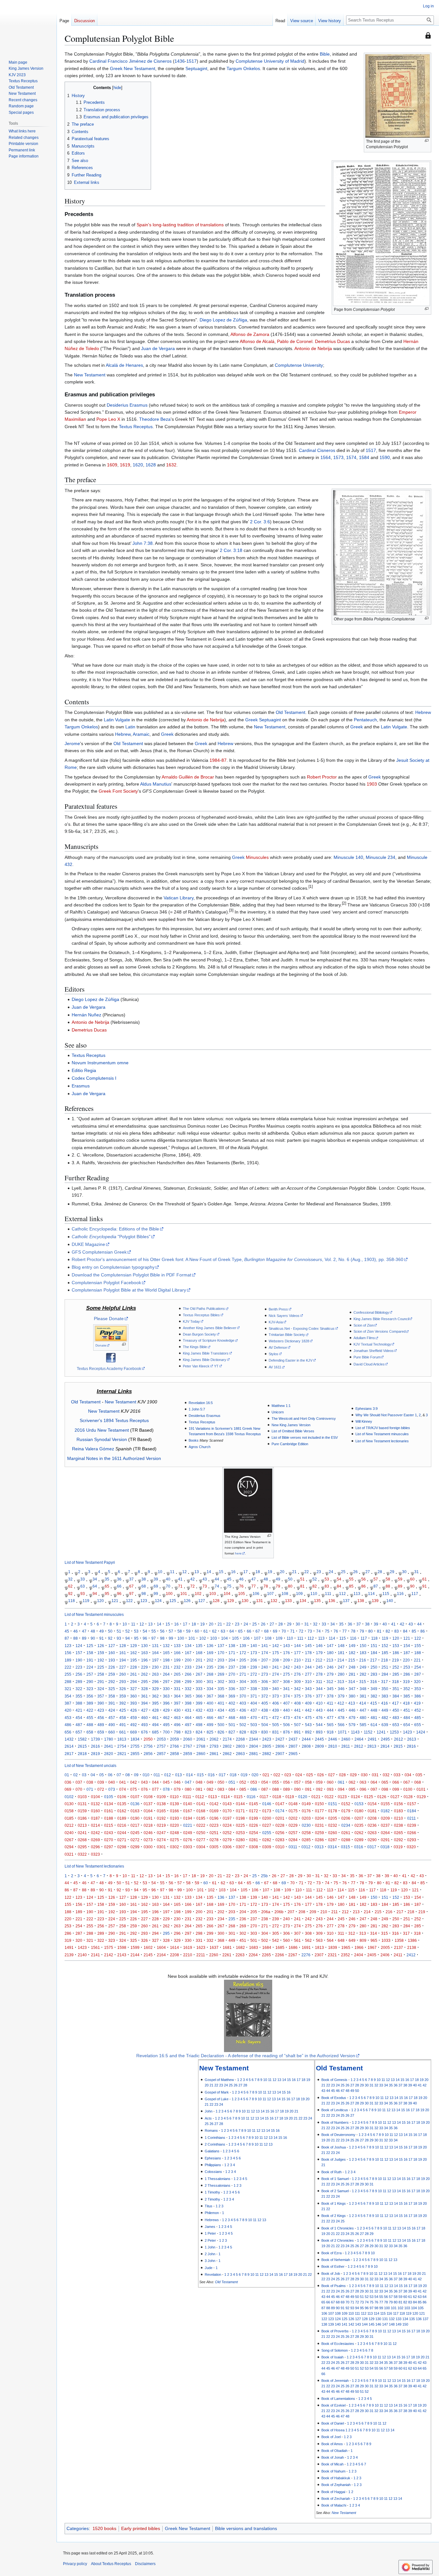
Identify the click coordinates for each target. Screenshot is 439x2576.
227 (123, 1667)
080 (188, 1789)
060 (330, 1782)
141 (265, 1646)
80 (290, 1586)
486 (68, 1725)
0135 (122, 1804)
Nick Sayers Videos (284, 1316)
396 (166, 1703)
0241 (82, 1833)
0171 (240, 1811)
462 (166, 1718)
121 (115, 1601)
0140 (188, 1804)
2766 (175, 1746)
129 (231, 1601)
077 (155, 1789)
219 (395, 1660)
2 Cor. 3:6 (260, 522)
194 (123, 1660)
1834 (135, 1739)
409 (308, 1703)
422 (90, 1710)
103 (213, 1594)
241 (276, 1667)
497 (188, 1725)
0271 (122, 1840)
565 (330, 1725)
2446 (333, 1739)
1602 (148, 1947)
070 (79, 1789)
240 (265, 1667)
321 (68, 1689)
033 (397, 1775)
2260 (214, 1955)
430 (177, 1710)
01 (67, 1775)
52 (315, 1579)
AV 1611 (275, 1367)
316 (374, 1682)
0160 (95, 1811)
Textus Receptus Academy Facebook (109, 1369)
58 (388, 1579)
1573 (338, 457)
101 (184, 1594)
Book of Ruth (331, 2172)
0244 (122, 1833)
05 (102, 1775)
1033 (386, 1940)
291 (101, 1682)
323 (90, 1689)
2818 (82, 1754)
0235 (359, 1825)
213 (330, 1660)
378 (330, 1696)
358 (112, 1696)
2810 (333, 1746)
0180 (359, 1811)
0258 (306, 1833)
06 (110, 1775)
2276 (306, 1955)
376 (308, 1696)
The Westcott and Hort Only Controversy (304, 1419)
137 (346, 1601)
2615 (82, 1746)
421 (79, 1710)
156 (68, 1653)
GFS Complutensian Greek (99, 1252)
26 (355, 1572)
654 (407, 1725)
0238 (399, 1825)
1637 (214, 1947)
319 (406, 1682)
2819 (95, 1754)
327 (134, 1689)
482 (385, 1718)
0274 (161, 1840)
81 (302, 1586)
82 (315, 1586)
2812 (359, 1746)
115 (386, 1594)
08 (128, 1775)
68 (144, 1586)
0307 (240, 1847)
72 (193, 1586)
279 (330, 1674)
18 (258, 1572)
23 (319, 1572)
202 (210, 1660)
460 (144, 1718)
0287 (333, 1840)
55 (351, 1579)
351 (396, 1689)
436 (243, 1710)
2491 (372, 1739)
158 (90, 1653)
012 (168, 1775)
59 (400, 1579)
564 (330, 1940)
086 (254, 1789)
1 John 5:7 (197, 1409)
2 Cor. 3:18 (231, 550)
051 (232, 1782)
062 (352, 1782)
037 (79, 1782)
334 (210, 1689)
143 (287, 1646)
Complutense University (299, 365)
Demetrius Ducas (332, 341)
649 (352, 1940)
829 (254, 1732)
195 (134, 1660)
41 (180, 1579)
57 (376, 1579)
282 (363, 1674)
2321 (332, 1955)
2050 (148, 1739)
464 (188, 1718)
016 (211, 1775)
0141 (201, 1804)
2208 (175, 1955)
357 (101, 1696)
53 (327, 1579)
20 (282, 1572)
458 (123, 1718)
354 (68, 1696)
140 (390, 1601)
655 (418, 1725)
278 (319, 1674)
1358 (399, 1940)
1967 (372, 1947)
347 (352, 1689)
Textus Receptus (136, 427)
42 (193, 1579)
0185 (69, 1818)
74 (217, 1586)
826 (221, 1732)
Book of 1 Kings (334, 2203)
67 (131, 1586)
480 (363, 1718)
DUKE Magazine (88, 1244)
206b (279, 1912)
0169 (214, 1811)
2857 (161, 1754)
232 (177, 1667)
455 (90, 1718)
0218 (148, 1825)
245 (319, 1667)
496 (177, 1725)
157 (79, 1653)
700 (166, 1732)
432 (199, 1710)
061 (341, 1782)
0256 (280, 1833)
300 (199, 1682)
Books (194, 1440)
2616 (95, 1746)
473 (287, 1718)
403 (243, 1703)
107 (270, 1594)
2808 (306, 1746)
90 (412, 1586)
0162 (122, 1811)
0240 (69, 1833)
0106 (122, 1797)
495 (166, 1725)
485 (418, 1718)
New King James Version (291, 1425)
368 (221, 1696)
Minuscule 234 (381, 857)
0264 (385, 1833)
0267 (69, 1840)
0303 (188, 1847)
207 (265, 1660)
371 (254, 1696)
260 (123, 1674)
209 (287, 1660)
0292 (399, 1840)
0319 (398, 1847)
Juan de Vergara (158, 348)
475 (308, 1718)
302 (221, 1682)
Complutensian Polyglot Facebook (106, 1283)
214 (341, 1660)
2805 (267, 1746)
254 (418, 1667)
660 (112, 1732)
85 (351, 1586)
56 (363, 1579)
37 (131, 1579)
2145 (148, 1955)
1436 (180, 61)
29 (392, 1572)
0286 (319, 1840)
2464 (359, 1739)
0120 (303, 1797)
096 (363, 1789)
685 (155, 1732)
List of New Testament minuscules (382, 1434)
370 (243, 1696)
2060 (188, 1739)
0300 (148, 1847)
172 (243, 1653)
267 (199, 1674)
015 (200, 1775)
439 (276, 1710)
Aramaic (141, 734)
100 (169, 1594)
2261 (227, 1955)
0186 (82, 1818)
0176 (306, 1811)
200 (188, 1660)
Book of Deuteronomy (338, 2135)
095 (352, 1789)
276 (297, 1674)
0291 (385, 1840)
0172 (254, 1811)
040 (112, 1782)
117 (415, 1594)
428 (155, 1710)
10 (160, 1572)
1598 (122, 1947)
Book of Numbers (335, 2122)
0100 (408, 1789)
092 (319, 1789)
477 (330, 1718)
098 (385, 1789)
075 (134, 1789)
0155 (385, 1804)
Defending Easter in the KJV (291, 1360)
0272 (135, 1840)
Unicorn (278, 1412)
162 (134, 1653)
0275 (175, 1840)
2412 (411, 1955)
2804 (254, 1746)
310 (308, 1682)
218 (385, 1660)
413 (352, 1703)
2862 (227, 1754)
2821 (122, 1754)
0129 (421, 1797)
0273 (148, 1840)
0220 (175, 1825)
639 (385, 1725)
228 (134, 1667)
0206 (346, 1818)
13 (197, 1572)
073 (112, 1789)
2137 (399, 1947)
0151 (333, 1804)
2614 (69, 1746)
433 (210, 1710)
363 (166, 1696)
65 (107, 1586)
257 (90, 1674)
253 (407, 1667)
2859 (188, 1754)
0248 (175, 1833)
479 (352, 1718)
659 (101, 1732)
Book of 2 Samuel (335, 2191)
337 (243, 1689)
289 (79, 1682)
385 (407, 1696)
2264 (253, 1955)
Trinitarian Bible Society (287, 1335)
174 (265, 1653)
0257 (293, 1833)
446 (352, 1710)
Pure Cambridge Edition (290, 1444)
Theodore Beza (155, 419)
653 (396, 1725)
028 (342, 1775)
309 (297, 1682)
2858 (175, 1754)
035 (419, 1775)
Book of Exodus (334, 2098)
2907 (280, 1754)
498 (199, 1725)
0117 (264, 1797)
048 (199, 1782)
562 (308, 1940)
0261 (346, 1833)
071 (90, 1789)
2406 (385, 1955)
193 (112, 1660)
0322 (82, 1854)
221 (417, 1660)
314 (352, 1682)
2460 (346, 1739)
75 (229, 1586)
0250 (201, 1833)
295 (144, 1682)
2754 (122, 1746)
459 (134, 1718)
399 (199, 1703)
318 (395, 1682)
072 (101, 1789)
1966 (359, 1947)
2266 (280, 1955)
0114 (225, 1797)
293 (123, 1682)
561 (297, 1940)
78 (266, 1586)
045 (166, 1782)
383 (385, 1696)
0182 (385, 1811)
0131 (82, 1804)
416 (385, 1703)
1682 (240, 1947)
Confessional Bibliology (371, 1312)
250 (374, 1667)
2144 (135, 1955)
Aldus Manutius (156, 784)
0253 (240, 1833)
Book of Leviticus (335, 2110)
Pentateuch (365, 720)
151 (374, 1646)
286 (407, 1674)
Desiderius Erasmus (127, 405)
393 (134, 1703)
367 (210, 1696)
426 (134, 1710)
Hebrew (423, 712)
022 (277, 1775)
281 (352, 1674)
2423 (267, 1739)
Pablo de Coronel (295, 341)
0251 (214, 1833)
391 (112, 1703)
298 (177, 1682)
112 (342, 1594)
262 (144, 1674)
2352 (345, 1955)
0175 (293, 1811)
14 (209, 1572)
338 (254, 1689)
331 (177, 1689)
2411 (398, 1955)
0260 (333, 1833)
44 (217, 1579)
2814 (385, 1746)
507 (297, 1725)
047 (188, 1782)
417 (395, 1703)
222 (68, 1667)
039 (101, 1782)
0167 (188, 1811)
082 (210, 1789)
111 (328, 1594)
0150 (319, 1804)
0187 (95, 1818)
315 (363, 1682)
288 (68, 1682)
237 (232, 1667)
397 (177, 1703)
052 (243, 1782)
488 (90, 1725)
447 (363, 1710)
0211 (412, 1818)
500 (221, 1725)
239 (254, 1667)
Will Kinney (364, 1421)
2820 (109, 1754)
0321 (69, 1854)
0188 (109, 1818)
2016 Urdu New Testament (102, 1430)
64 (95, 1586)
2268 (240, 1739)
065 (385, 1782)
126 (187, 1601)
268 (210, 1674)
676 (144, 1732)
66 (119, 1586)
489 (101, 1725)
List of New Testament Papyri (90, 1562)
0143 (227, 1804)
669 (134, 1732)
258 (101, 1674)
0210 (399, 1818)
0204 (319, 1818)
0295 (82, 1847)
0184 (412, 1811)
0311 (293, 1847)
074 (123, 1789)
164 (155, 1653)
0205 (333, 1818)
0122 (329, 1797)
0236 (372, 1825)
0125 (369, 1797)
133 (288, 1601)
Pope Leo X (108, 419)
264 (166, 1674)
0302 (175, 1847)
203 (221, 1660)
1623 (201, 1947)
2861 (214, 1754)
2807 (293, 1746)
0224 (227, 1825)
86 (363, 1586)
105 (242, 1594)
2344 (254, 1739)
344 (319, 1689)
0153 (359, 1804)
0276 (188, 1840)
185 (385, 1653)
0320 (411, 1847)
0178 (333, 1811)
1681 (227, 1947)
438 (265, 1710)
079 (177, 1789)
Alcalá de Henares (124, 365)
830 (265, 1732)
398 (188, 1703)
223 (79, 1667)
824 (199, 1732)
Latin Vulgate (117, 720)
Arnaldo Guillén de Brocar (188, 777)
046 (177, 1782)
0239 (412, 1825)
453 (68, 1718)
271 (243, 1674)
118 (72, 1601)
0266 (412, 1833)
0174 (280, 1811)
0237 (385, 1825)
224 (90, 1667)
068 (418, 1782)
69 (156, 1586)
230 (155, 1667)
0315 (345, 1847)
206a (266, 1912)
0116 (251, 1797)
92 (70, 1594)
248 (352, 1667)
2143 (122, 1955)
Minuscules (257, 857)
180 (330, 1653)
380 (352, 1696)
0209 (385, 1818)
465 (199, 1718)
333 (199, 1689)
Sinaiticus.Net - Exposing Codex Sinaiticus (302, 1329)
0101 (421, 1789)
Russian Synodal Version (102, 1439)
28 (380, 1572)
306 (265, 1682)
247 (341, 1667)
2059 (175, 1739)
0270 (109, 1840)
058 (308, 1782)
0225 (240, 1825)
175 (276, 1653)
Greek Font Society (118, 791)
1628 (151, 465)
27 (368, 1572)
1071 (342, 1732)
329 (155, 1689)
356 (90, 1696)
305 (254, 1682)
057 (297, 1782)
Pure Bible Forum (367, 1357)
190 (79, 1660)
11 (172, 1572)
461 (155, 1718)
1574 (351, 457)
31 (417, 1572)
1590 (385, 457)
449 (385, 1710)
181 (341, 1653)
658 (90, 1732)
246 (330, 1667)
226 (112, 1667)
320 (417, 1682)
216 (363, 1660)
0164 (148, 1811)
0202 (293, 1818)
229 (144, 1667)
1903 (372, 784)
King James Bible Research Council (381, 1319)
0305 (214, 1847)
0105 (109, 1797)
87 (224, 760)
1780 (109, 1739)
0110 (174, 1797)
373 (276, 1696)
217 (374, 1660)
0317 (372, 1847)
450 (396, 1710)
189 (68, 1660)
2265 (266, 1955)
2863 (240, 1754)
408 (297, 1703)
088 (276, 1789)
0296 (95, 1847)
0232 (333, 1825)
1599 (135, 1947)
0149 (306, 1804)
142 (276, 1646)
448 (374, 1710)
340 (276, 1689)
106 (256, 1594)
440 (287, 1710)
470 (254, 1718)
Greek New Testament (133, 68)
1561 (95, 1947)
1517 (192, 61)
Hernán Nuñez (86, 1015)
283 (374, 1674)
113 (357, 1594)
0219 (161, 1825)
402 (232, 1703)
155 (418, 1646)
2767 (188, 1746)
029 (353, 1775)
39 (156, 1579)
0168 (201, 1811)
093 (330, 1789)
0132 (95, 1804)
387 (68, 1703)
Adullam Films (364, 1338)
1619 (125, 465)
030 (364, 1775)
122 (129, 1601)
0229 (293, 1825)
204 (232, 1660)
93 (83, 1594)
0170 (227, 1811)
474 (297, 1718)
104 (227, 1594)
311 (319, 1682)
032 (386, 1775)
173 (254, 1653)
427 (144, 1710)
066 (396, 1782)
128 (216, 1601)
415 (374, 1703)
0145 (254, 1804)
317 (385, 1682)
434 (221, 1710)
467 (221, 1718)
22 (307, 1572)
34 (95, 1579)
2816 (411, 1746)
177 (297, 1653)
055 (276, 1782)
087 (265, 1789)
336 (232, 1689)
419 (417, 1703)
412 (341, 1703)
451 (407, 1710)
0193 (175, 1818)
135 (317, 1601)
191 (90, 1660)
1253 (394, 1732)
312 (330, 1682)
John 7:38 (143, 543)
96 (119, 1594)
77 (254, 1586)
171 (232, 1653)
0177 (319, 1811)
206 (254, 1660)
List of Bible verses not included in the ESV (305, 1437)
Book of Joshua (334, 2147)
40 (168, 1579)
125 (173, 1601)
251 (385, 1667)
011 (157, 1775)
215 (352, 1660)
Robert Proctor (322, 777)
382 (374, 1696)
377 (319, 1696)
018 (233, 1775)
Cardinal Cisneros (317, 450)
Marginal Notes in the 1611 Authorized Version (114, 1458)
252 (396, 1667)
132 (274, 1601)
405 (265, 1703)
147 (330, 1646)
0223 (214, 1825)
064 (374, 1782)
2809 (319, 1746)
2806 (280, 1746)
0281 (254, 1840)
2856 (148, 1754)
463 (177, 1718)
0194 (188, 1818)
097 (374, 1789)
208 (276, 1660)
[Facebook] (111, 1357)
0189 (122, 1818)
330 (166, 1689)
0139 (175, 1804)
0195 (201, 1818)
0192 (161, 1818)
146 (319, 1646)
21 (294, 1572)
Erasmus (81, 1086)
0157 (412, 1804)
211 (308, 1660)
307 (276, 1682)
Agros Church (200, 1447)
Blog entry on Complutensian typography (113, 1267)
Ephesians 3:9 (367, 1409)
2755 (135, 1746)
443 (319, 1710)
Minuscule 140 (348, 857)
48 (266, 1579)
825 (210, 1732)
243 (297, 1667)
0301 (161, 1847)
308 (287, 1682)
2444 (306, 1739)
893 (319, 1732)
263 (155, 1674)
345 (330, 1689)
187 (407, 1653)
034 (408, 1775)
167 (188, 1653)
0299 (135, 1847)
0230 (306, 1825)
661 (123, 1732)
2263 (240, 1955)
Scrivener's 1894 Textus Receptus (114, 1420)
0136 (135, 1804)
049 (210, 1782)
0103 (82, 1797)
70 (168, 1586)
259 (112, 1674)
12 (184, 1572)
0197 (227, 1818)
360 (134, 1696)
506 (287, 1725)
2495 (385, 1739)
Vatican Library (179, 898)
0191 (148, 1818)
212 (319, 1660)
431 (188, 1710)
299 (188, 1682)
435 (232, 1710)
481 (374, 1718)
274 (276, 1674)
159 (101, 1653)
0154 (372, 1804)
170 (221, 1653)
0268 (82, 1840)
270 (232, 1674)
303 (232, 1682)
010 (146, 1775)
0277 (201, 1840)
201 (199, 1660)
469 (243, 1718)
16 (233, 1572)
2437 (293, 1739)
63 (83, 1586)
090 (297, 1789)
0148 (293, 1804)
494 (155, 1725)
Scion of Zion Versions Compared (380, 1331)
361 (144, 1696)
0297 (109, 1847)
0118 (277, 1797)
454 (79, 1718)
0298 (122, 1847)
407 (287, 1703)
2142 (109, 1955)
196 (144, 1660)
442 (308, 1710)
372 (265, 1696)
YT (216, 1366)
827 (232, 1732)
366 (199, 1696)
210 (297, 1660)
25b (264, 1876)
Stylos (273, 1354)
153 (396, 1646)
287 (418, 1674)
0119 (290, 1797)
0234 (346, 1825)
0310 (280, 1847)
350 (385, 1689)
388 (79, 1703)
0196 (214, 1818)
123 (144, 1601)
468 (232, 1718)
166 (177, 1653)
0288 (346, 1840)
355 (79, 1696)
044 (155, 1782)
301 (210, 1682)
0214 (95, 1825)
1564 (326, 457)
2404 (359, 1955)
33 (83, 1579)
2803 (240, 1746)
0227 (267, 1825)
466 (210, 1718)
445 (341, 1710)
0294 (69, 1847)
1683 (254, 1947)
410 (319, 1703)
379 (341, 1696)
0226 (254, 1825)
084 (232, 1789)
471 (265, 1718)
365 (188, 1696)
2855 (135, 1754)
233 (188, 1667)
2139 (69, 1955)
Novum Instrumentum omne (100, 1063)
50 (290, 1579)
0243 (109, 1833)
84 (339, 1586)
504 (265, 1725)
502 (243, 1725)
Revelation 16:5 (201, 1403)
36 (119, 1579)
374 (287, 1696)
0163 (135, 1811)
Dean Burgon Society (199, 1334)
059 (319, 1782)
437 (254, 1710)
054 (265, 1782)
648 (341, 1940)
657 (79, 1732)
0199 (254, 1818)
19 (270, 1572)
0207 (359, 1818)
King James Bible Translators (206, 1353)
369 (232, 1696)
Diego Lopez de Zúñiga (223, 320)
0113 (213, 1797)
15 (221, 1572)
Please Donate (109, 1319)
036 (68, 1782)
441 (297, 1710)
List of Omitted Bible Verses (293, 1431)
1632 (171, 465)
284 (385, 1674)
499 (210, 1725)
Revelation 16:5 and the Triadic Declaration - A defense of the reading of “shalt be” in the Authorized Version (246, 2056)
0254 (254, 1833)
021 (266, 1775)
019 (244, 1775)
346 (341, 1689)
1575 (109, 1947)
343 (308, 1689)
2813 (372, 1746)
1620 (138, 465)
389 (90, 1703)
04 (93, 1775)
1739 (95, 1739)
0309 (267, 1847)
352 (407, 1689)
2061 (201, 1739)
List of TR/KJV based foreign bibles (383, 1428)
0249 (188, 1833)
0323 (95, 1854)
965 (374, 1940)
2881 (254, 1754)
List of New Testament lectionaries (382, 1441)
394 (144, 1703)
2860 (201, 1754)
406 (276, 1703)
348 (363, 1689)
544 (319, 1725)
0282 (267, 1840)
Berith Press (278, 1309)
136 (332, 1601)
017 (222, 1775)
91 (425, 1586)
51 (302, 1579)
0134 (109, 1804)
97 (131, 1594)
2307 (319, 1955)
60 (412, 1579)
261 (134, 1674)
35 (107, 1579)
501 (232, 1725)
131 (260, 1601)
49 (278, 1579)
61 (425, 1579)
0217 (135, 1825)
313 (341, 1682)
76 (241, 1586)
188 (418, 1653)
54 (339, 1579)
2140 (82, 1955)
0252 (227, 1833)
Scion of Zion (364, 1325)
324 (101, 1689)
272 (254, 1674)
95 (107, 1594)
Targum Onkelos (243, 68)
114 (371, 1594)
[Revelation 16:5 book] (248, 2015)
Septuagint (196, 68)
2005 (385, 1947)
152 (385, 1646)
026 (321, 1775)
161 (123, 1653)
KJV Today (191, 1321)
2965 (293, 1754)
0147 (280, 1804)
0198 (240, 1818)
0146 (267, 1804)
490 (112, 1725)
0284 (293, 1840)
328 (144, 1689)
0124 (355, 1797)
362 (155, 1696)
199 (177, 1660)
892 (308, 1732)
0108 (148, 1797)
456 (101, 1718)
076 (144, 1789)
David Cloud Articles (369, 1364)
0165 (161, 1811)
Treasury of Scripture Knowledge (209, 1340)
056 (287, 1782)
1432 (69, 1739)
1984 (215, 760)
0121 (316, 1797)
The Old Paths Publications (204, 1309)
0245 (135, 1833)
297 (166, 1682)
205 (243, 1660)
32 (70, 1579)
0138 (161, 1804)
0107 (135, 1797)
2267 (293, 1955)
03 (84, 1775)
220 (406, 1660)
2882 (267, 1754)
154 (407, 1646)
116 (400, 1594)
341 (287, 1689)
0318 (385, 1847)
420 (68, 1710)
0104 (95, 1797)
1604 (161, 1947)
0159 (82, 1811)
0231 (319, 1825)
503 (254, 1725)
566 (341, 1725)
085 (243, 1789)
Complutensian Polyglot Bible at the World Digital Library (129, 1290)
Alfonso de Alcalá (257, 341)
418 (406, 1703)
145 (308, 1646)
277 (308, 1674)
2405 (372, 1955)
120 (100, 1601)
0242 (95, 1833)
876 (287, 1732)
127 (202, 1601)
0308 (254, 1847)
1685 (280, 1947)
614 (374, 1725)
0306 (227, 1847)
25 (343, 1572)
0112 (200, 1797)
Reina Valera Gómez (93, 1449)
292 (112, 1682)
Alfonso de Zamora (250, 334)
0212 (69, 1825)
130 (245, 1601)
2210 (188, 1955)
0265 (399, 1833)
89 (400, 1586)
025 (310, 1775)
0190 (135, 1818)
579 (352, 1725)
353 (418, 1689)
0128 (408, 1797)
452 (418, 1710)
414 (363, 1703)
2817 (69, 1754)
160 (112, 1653)
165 (166, 1653)
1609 (112, 465)
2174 (227, 1739)
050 (221, 1782)
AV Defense (278, 1347)
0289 (359, 1840)
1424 (421, 1732)
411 (330, 1703)
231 (166, 1667)
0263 (372, 1833)
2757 (161, 1746)
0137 (148, 1804)
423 (101, 1710)
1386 (412, 1940)
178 (308, 1653)
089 (287, 1789)
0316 (359, 1847)
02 (76, 1775)
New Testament (90, 375)
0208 (372, 1818)
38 (144, 1579)
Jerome (72, 743)
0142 (214, 1804)
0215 (109, 1825)
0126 (382, 1797)
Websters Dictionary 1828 (289, 1341)
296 (155, 1682)
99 (156, 1594)
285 (396, 1674)
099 (396, 1789)
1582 (82, 1739)
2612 (399, 1739)
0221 (188, 1825)
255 (68, 1674)
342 (297, 1689)
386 (418, 1696)
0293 (412, 1840)
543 (308, 1725)
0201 (280, 1818)
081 (199, 1789)
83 (327, 1586)
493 (144, 1725)
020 (255, 1775)
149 (352, 1646)
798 (177, 1732)
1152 (368, 1732)
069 (68, 1789)
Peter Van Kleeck (196, 1366)
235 (210, 1667)
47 (254, 1579)
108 (285, 1594)
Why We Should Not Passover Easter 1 (386, 1415)
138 (361, 1601)
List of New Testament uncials (90, 1765)
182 (352, 1653)
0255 (267, 1833)
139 (375, 1601)
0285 (306, 1840)
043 (144, 1782)
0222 (201, 1825)
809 (363, 1940)
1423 (408, 1732)
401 (221, 1703)
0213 (82, 1825)
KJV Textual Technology (372, 1344)
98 (144, 1594)
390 (101, 1703)
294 (134, 1682)
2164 (161, 1955)
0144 (240, 1804)
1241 (381, 1732)
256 (79, 1674)
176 (287, 1653)
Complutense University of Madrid (270, 61)
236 (221, 1667)
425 (123, 1710)
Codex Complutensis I (94, 1078)
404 (254, 1703)
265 (177, 1674)
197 (155, 1660)
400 (210, 1703)
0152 (346, 1804)
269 (221, 1674)
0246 (148, 1833)
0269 (95, 1840)
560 (287, 1940)
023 (288, 1775)
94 (95, 1594)
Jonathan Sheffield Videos (374, 1351)
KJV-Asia (276, 1322)
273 (265, 1674)
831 (276, 1732)
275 (287, 1674)
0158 (69, 1811)
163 (144, 1653)
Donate (101, 1345)
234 (199, 1667)
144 (297, 1646)
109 (299, 1594)
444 (330, 1710)
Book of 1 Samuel (335, 2179)
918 (330, 1732)
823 (188, 1732)
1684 (267, 1947)
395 (155, 1703)
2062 (214, 1739)
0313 (319, 1847)
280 (341, 1674)
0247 (161, 1833)
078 (166, 1789)
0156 (399, 1804)
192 (101, 1660)
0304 (201, 1847)
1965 (346, 1947)
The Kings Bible (195, 1347)
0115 (238, 1797)
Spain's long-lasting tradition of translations (180, 225)
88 (388, 1586)
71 (180, 1586)
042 (134, 1782)
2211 (201, 1955)
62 (70, 1586)
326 (123, 1689)
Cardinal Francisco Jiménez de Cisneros (130, 61)
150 (363, 1646)
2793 (214, 1746)
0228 (280, 1825)
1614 (175, 1947)
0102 (69, 1797)
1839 (333, 1947)
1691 (306, 1947)
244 (308, 1667)
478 (341, 1718)
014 (189, 1775)
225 (101, 1667)
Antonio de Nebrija (313, 348)
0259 (319, 1833)
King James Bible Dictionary (205, 1360)
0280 (240, 1840)
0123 (342, 1797)
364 (177, 1696)
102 (198, 1594)
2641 (109, 1746)
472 (276, 1718)
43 (205, 1579)
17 (246, 1572)
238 (243, 1667)
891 (297, 1732)
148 (341, 1646)
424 (112, 1710)
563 (319, 1940)
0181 (372, 1811)
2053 (161, 1739)
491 (123, 1725)
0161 (109, 1811)
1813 (122, 1739)
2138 (412, 1947)
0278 (214, 1840)
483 (396, 1718)
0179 (346, 1811)
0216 (122, 1825)
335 (221, 1689)
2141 (95, 1955)
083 (221, 1789)
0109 (161, 1797)
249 (363, 1667)
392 (123, 1703)
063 (363, 1782)
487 (79, 1725)
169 (210, 1653)
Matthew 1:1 (281, 1406)
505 (276, 1725)
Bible (325, 54)
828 (243, 1732)
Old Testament (291, 712)
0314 (332, 1847)
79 (278, 1586)
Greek (251, 720)
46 (241, 1579)
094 (341, 1789)
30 (404, 1572)
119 (86, 1601)
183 (363, 1653)
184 (374, 1653)
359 (123, 1696)
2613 (412, 1739)
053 (254, 1782)
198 (166, 1660)
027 (331, 1775)
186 (396, 1653)
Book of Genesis (334, 2080)
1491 (69, 1947)
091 (308, 1789)
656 (68, 1732)
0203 (306, 1818)
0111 (187, 1797)
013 (179, 1775)
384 (396, 1696)
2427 (280, 1739)
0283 (280, 1840)
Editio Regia (84, 1070)
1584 (364, 457)
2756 (148, 1746)
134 (303, 1601)
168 (199, 1653)
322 (79, 1689)
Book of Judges (334, 2159)
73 (205, 1586)
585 (363, 1725)
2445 (319, 1739)
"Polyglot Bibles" (111, 1237)
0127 (395, 1797)
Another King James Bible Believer (210, 1328)
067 (407, 1782)
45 (229, 1579)
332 (188, 1689)
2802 (227, 1746)
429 (166, 1710)
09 (136, 1775)
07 (119, 1775)
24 (331, 1572)
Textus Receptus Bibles (201, 1315)
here (238, 1553)
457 (112, 1718)
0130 (69, 1804)
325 (112, 1689)
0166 (175, 1811)
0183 (399, 1811)
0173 (267, 1811)
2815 (398, 1746)
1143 (355, 1732)
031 (375, 1775)
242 (287, 1667)
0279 (227, 1840)
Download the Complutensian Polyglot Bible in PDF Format (131, 1275)
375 (297, 1696)
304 (243, 1682)
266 (188, 1674)
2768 (201, 1746)
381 (363, 1696)
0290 (372, 1840)
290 (90, 1682)
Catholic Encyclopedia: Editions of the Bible (115, 1229)
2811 (346, 1746)
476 (319, 1718)
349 (374, 1689)
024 (299, 1775)
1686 (293, 1947)
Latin (130, 727)
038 (90, 1782)
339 (265, 1689)
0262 (359, 1833)
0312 (306, 1847)
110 (314, 1594)
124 (158, 1601)
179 (319, 1653)
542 (276, 1940)
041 (123, 1782)
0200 (267, 1818)
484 (407, 1718)
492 (134, 1725)
